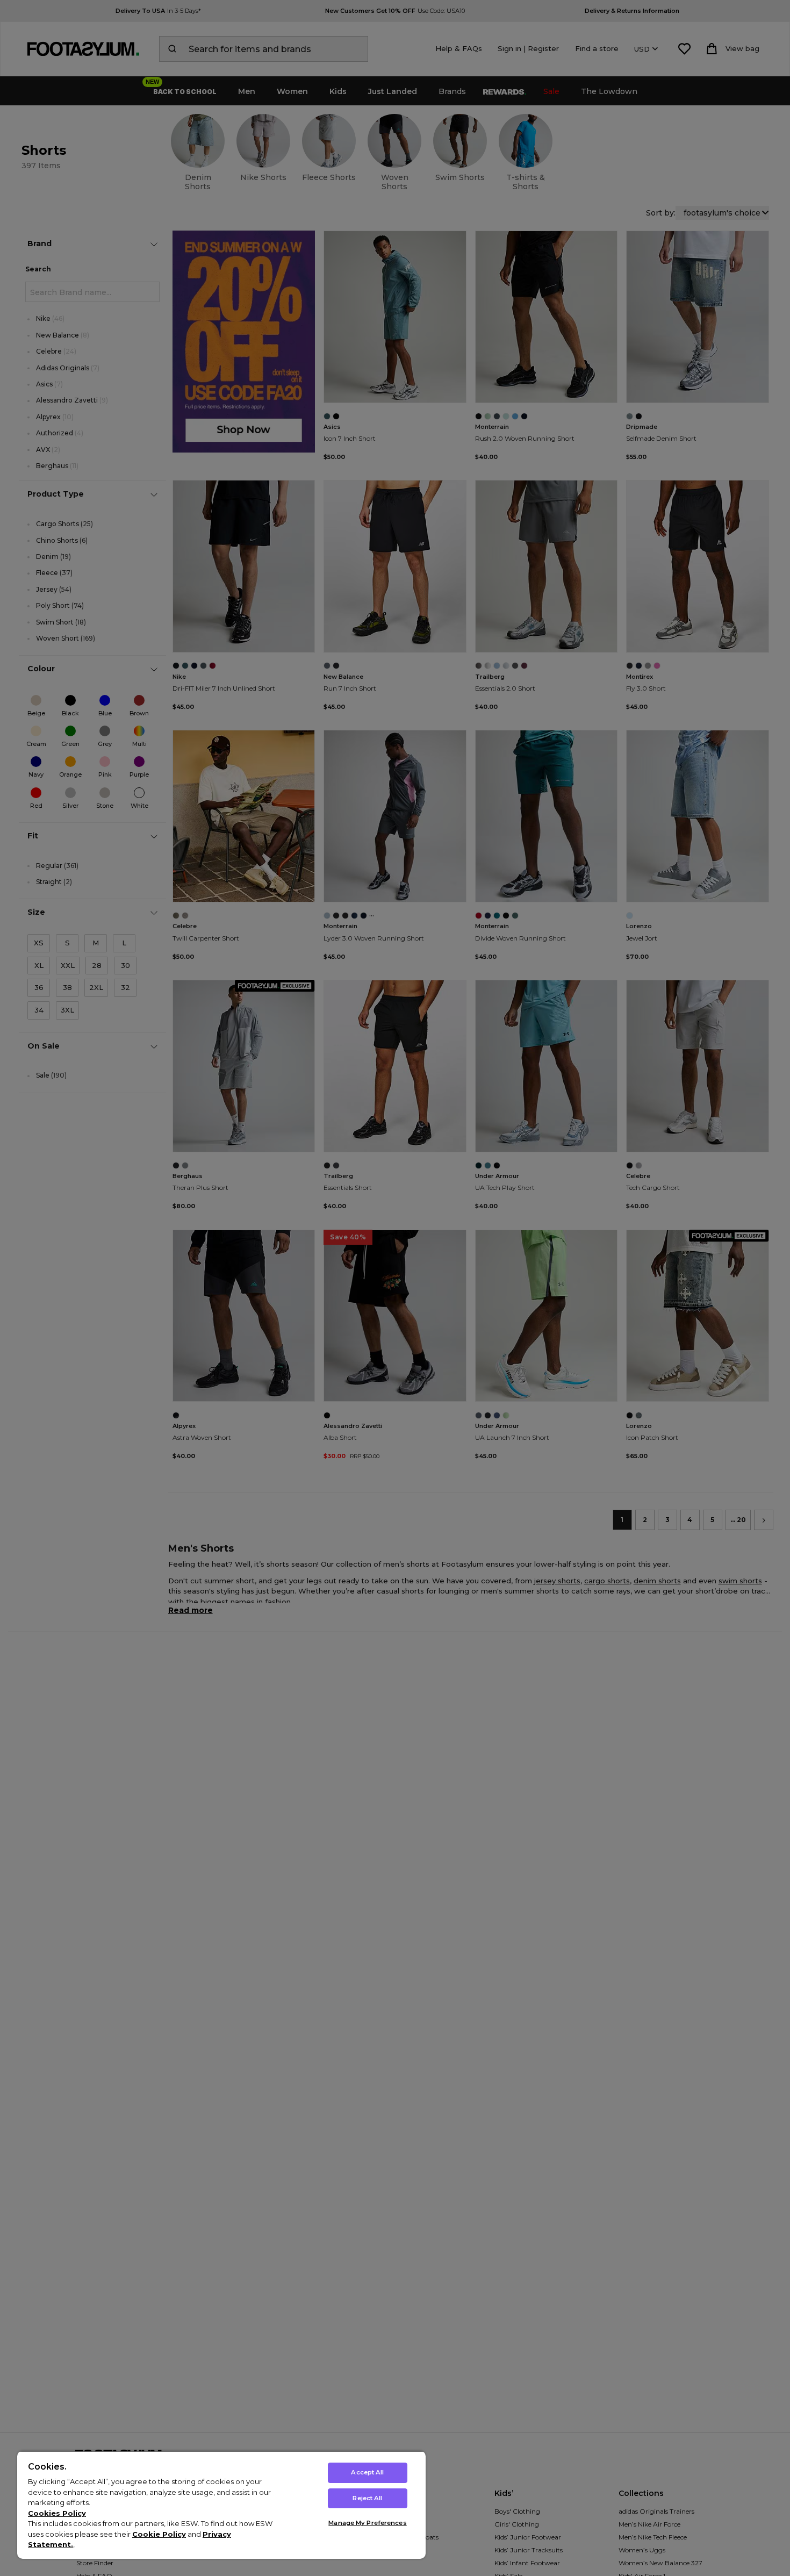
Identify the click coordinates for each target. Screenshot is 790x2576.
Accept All (367, 2472)
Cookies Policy (57, 2513)
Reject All (367, 2498)
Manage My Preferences (367, 2523)
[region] (221, 2505)
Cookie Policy (159, 2534)
